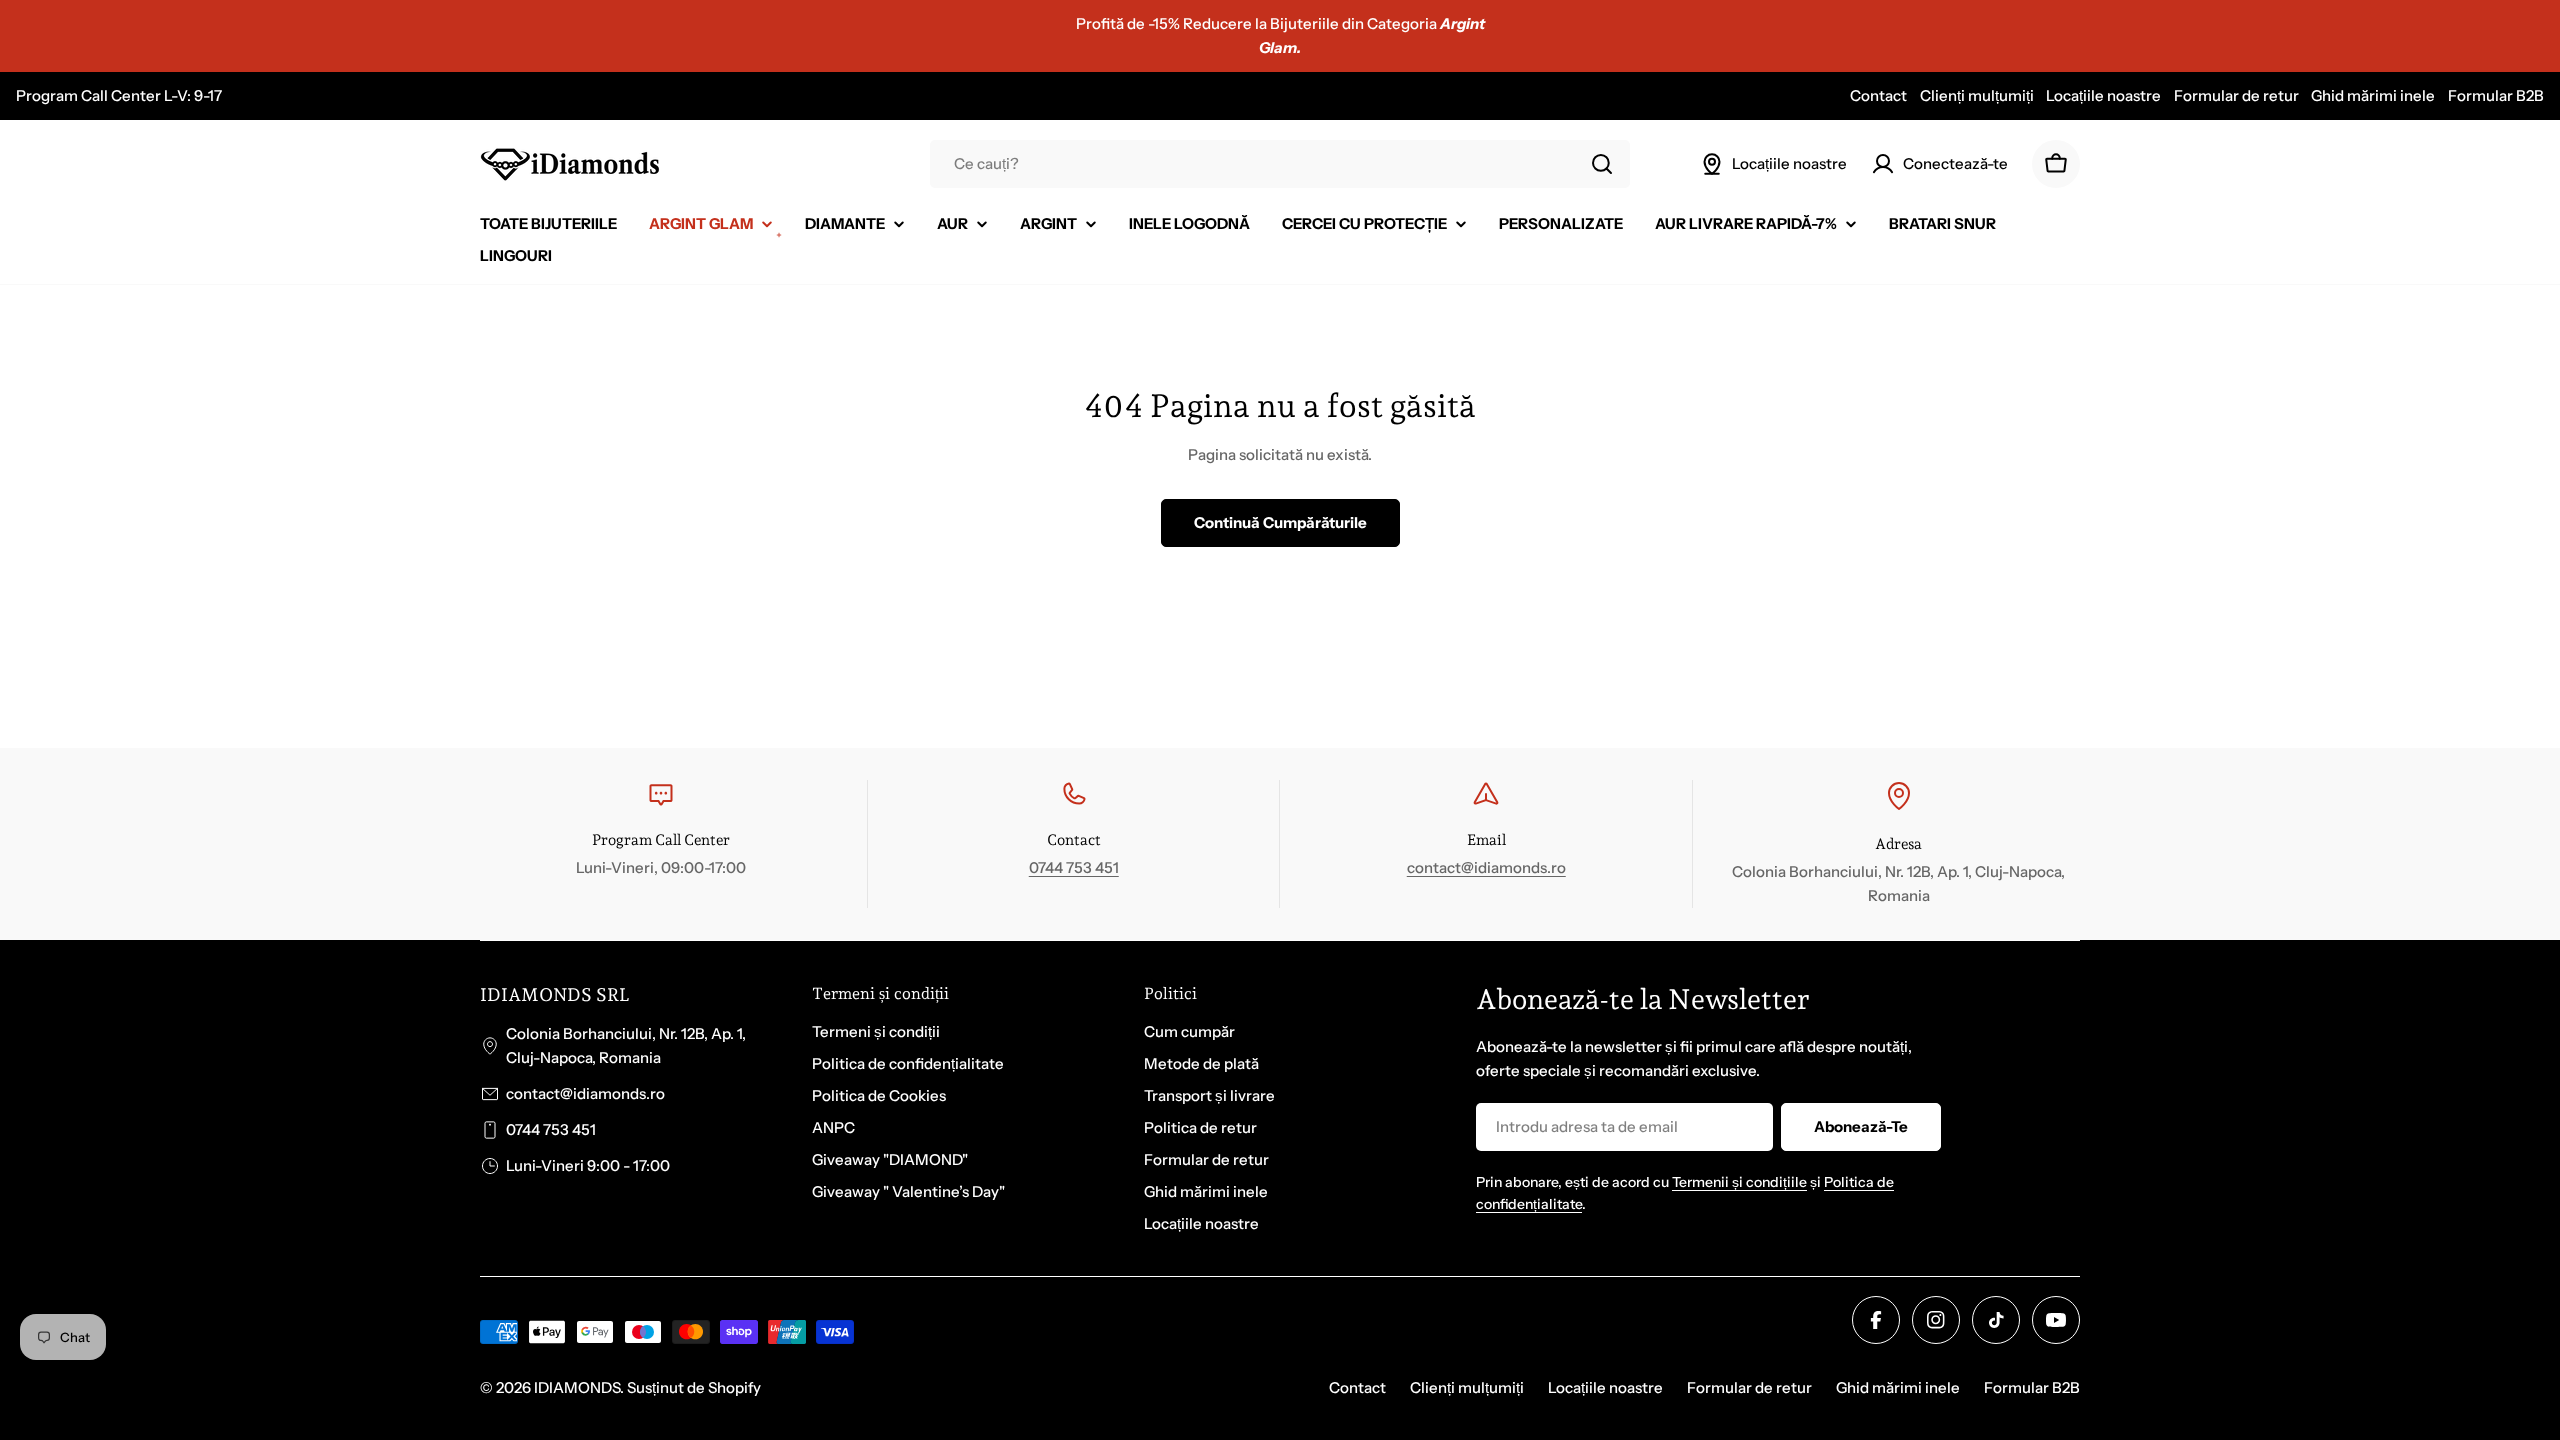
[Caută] (1602, 164)
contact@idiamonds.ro (1486, 867)
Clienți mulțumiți (1977, 95)
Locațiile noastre (2103, 95)
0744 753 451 (1074, 867)
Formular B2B (2496, 95)
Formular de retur (2236, 95)
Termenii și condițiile (1739, 1182)
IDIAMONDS (577, 1387)
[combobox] (1280, 164)
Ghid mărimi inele (2373, 95)
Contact (1878, 95)
